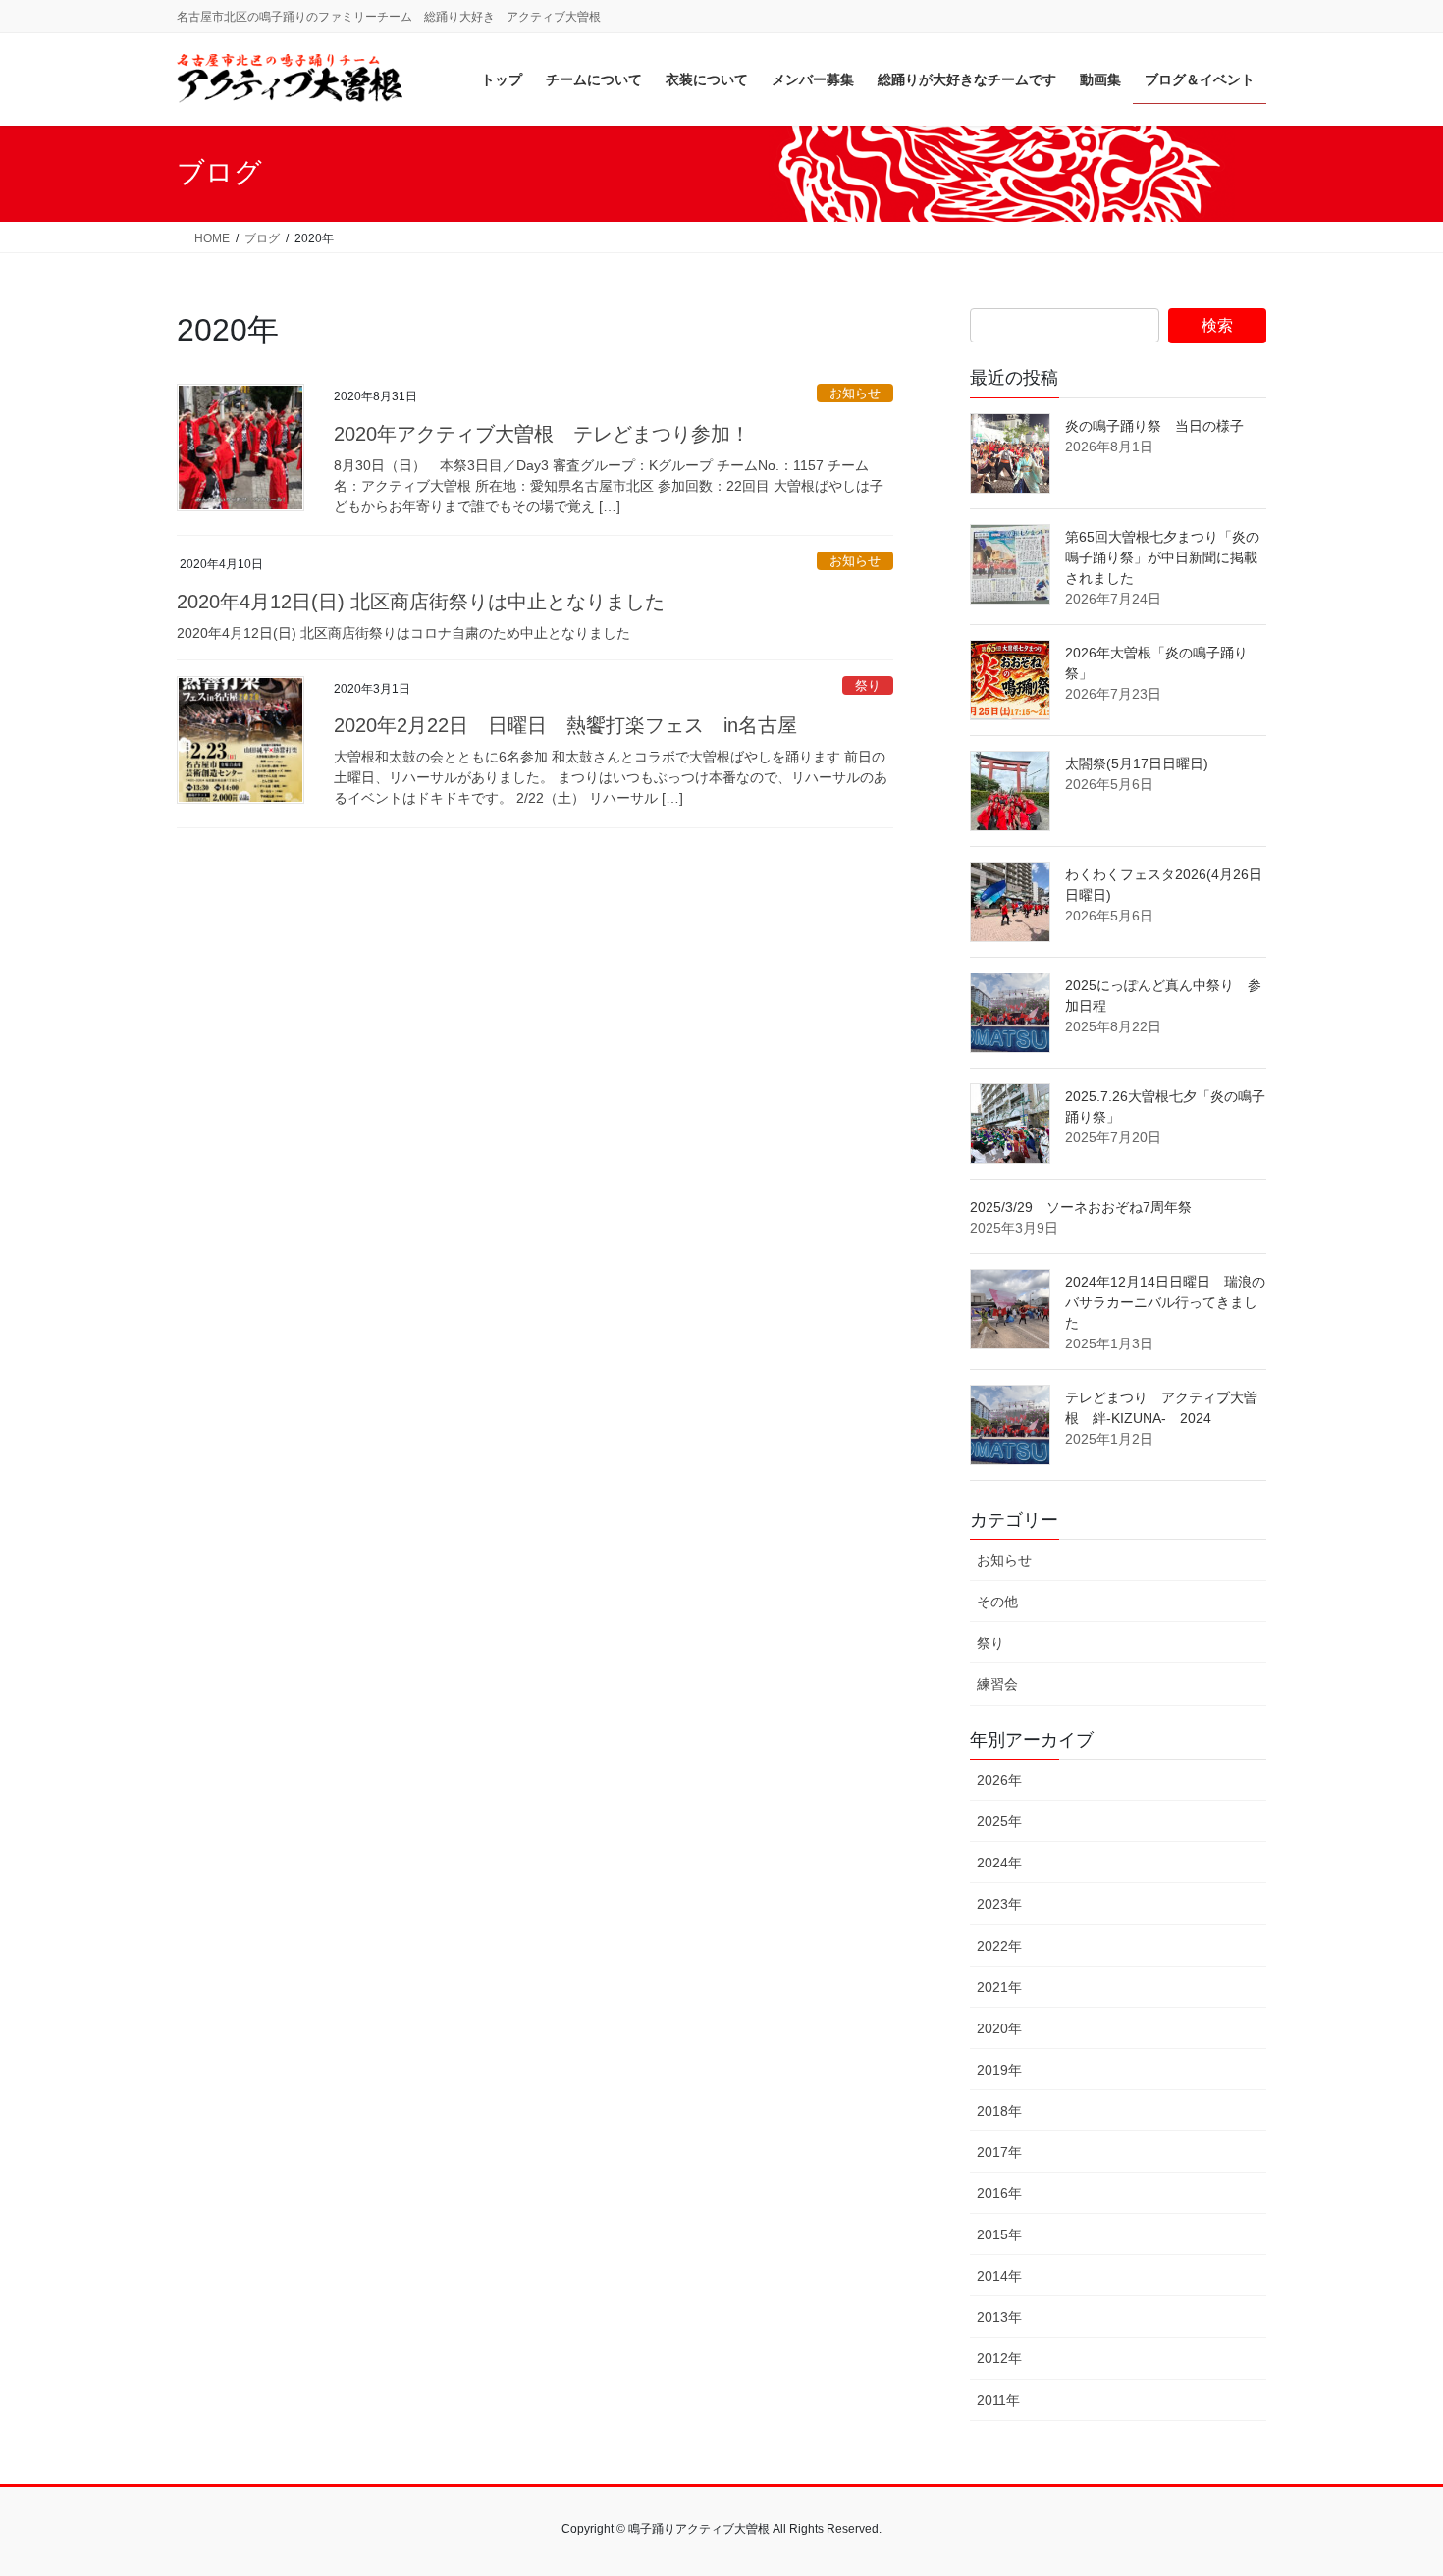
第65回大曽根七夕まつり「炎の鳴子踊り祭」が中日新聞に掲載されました (1162, 557)
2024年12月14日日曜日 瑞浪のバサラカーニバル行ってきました (1165, 1302)
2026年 (999, 1780)
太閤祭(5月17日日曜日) (1137, 763)
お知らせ (855, 393)
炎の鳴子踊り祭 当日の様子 (1154, 426)
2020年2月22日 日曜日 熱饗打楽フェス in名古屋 (565, 725)
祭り (868, 685)
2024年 (999, 1863)
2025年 (999, 1821)
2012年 (999, 2358)
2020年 (999, 2028)
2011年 (998, 2400)
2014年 (999, 2276)
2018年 (999, 2111)
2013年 (999, 2317)
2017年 (999, 2152)
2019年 (999, 2070)
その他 (997, 1602)
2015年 (999, 2234)
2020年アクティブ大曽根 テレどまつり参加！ (542, 434)
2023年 (999, 1904)
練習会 (997, 1684)
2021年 (999, 1987)
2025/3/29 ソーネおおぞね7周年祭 (1081, 1207)
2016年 (999, 2193)
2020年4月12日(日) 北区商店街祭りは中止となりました (421, 602)
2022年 (999, 1946)
